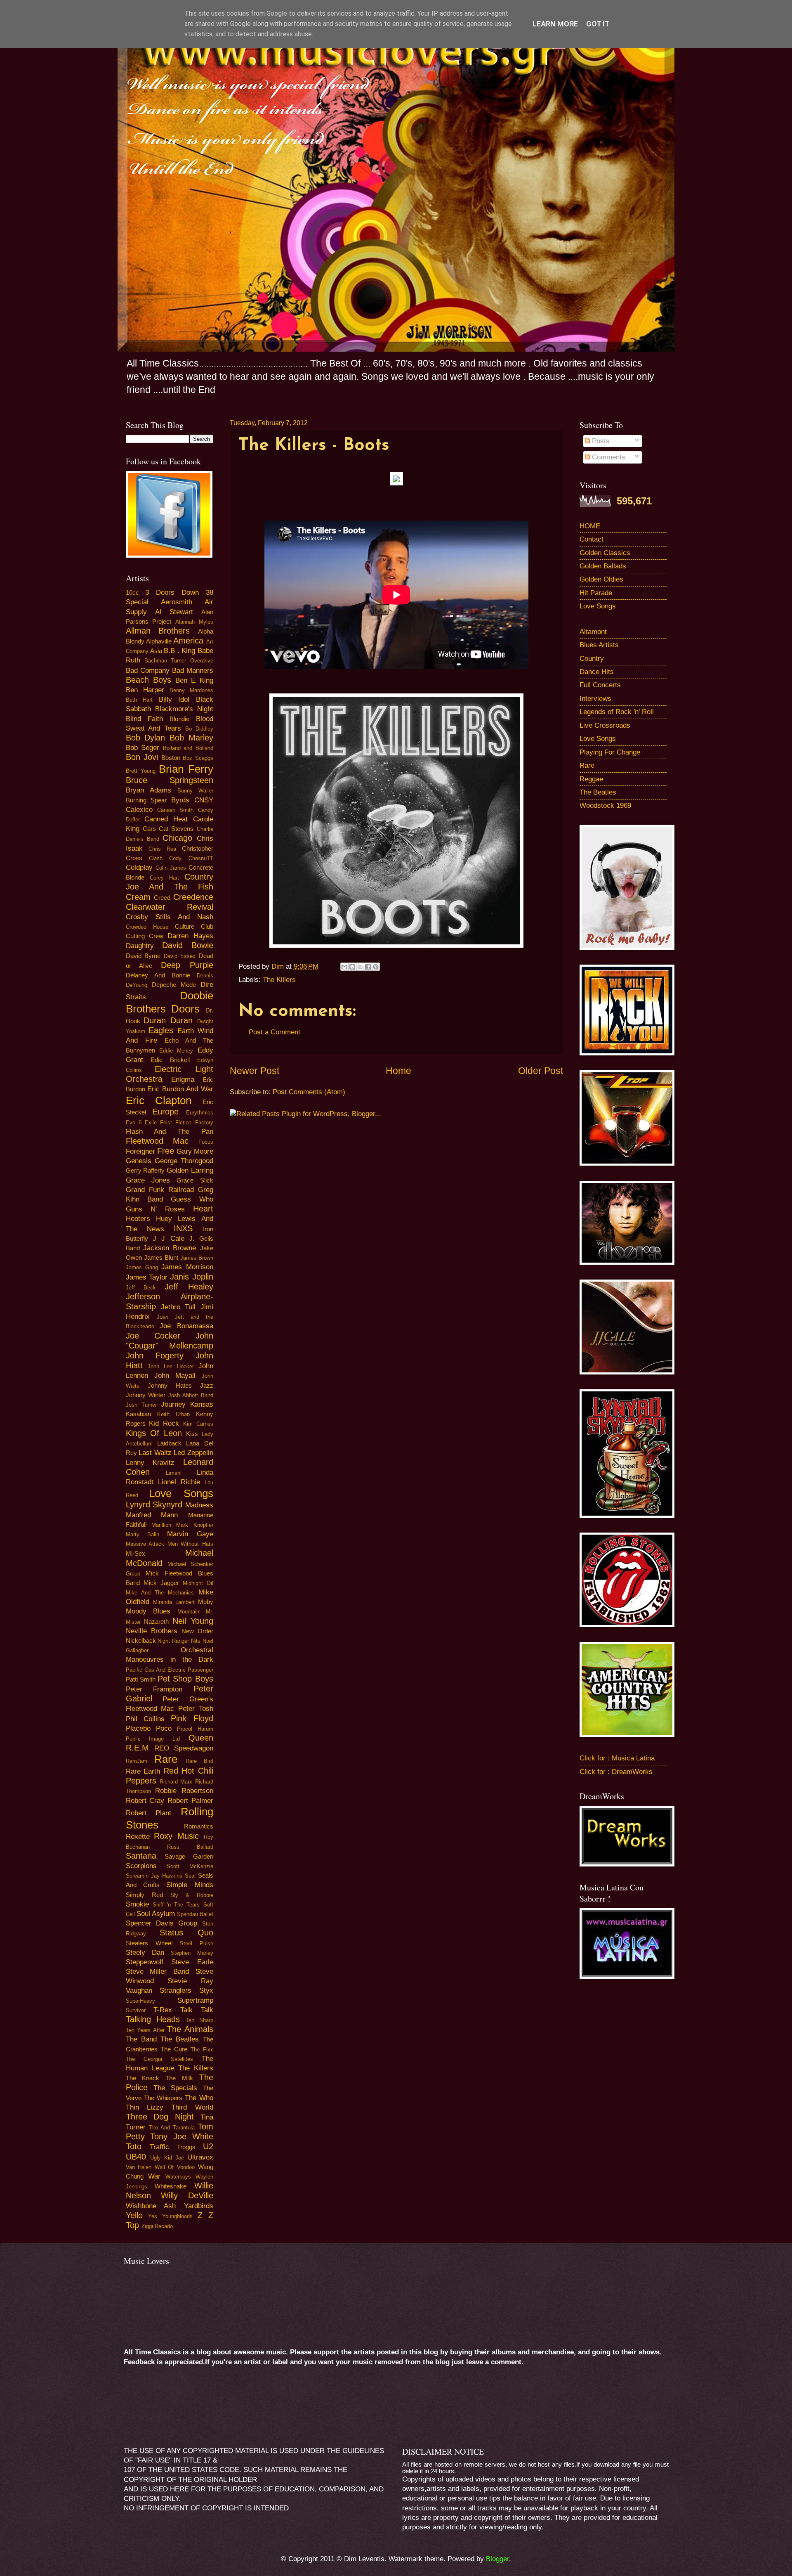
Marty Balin (143, 1534)
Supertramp (195, 2000)
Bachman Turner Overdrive (179, 661)
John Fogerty (155, 1355)
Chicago (177, 838)
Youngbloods (177, 2216)
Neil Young (193, 1621)
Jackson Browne (170, 1248)
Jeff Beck (141, 1288)
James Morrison (187, 1267)
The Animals (190, 2029)
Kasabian (138, 1414)
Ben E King (194, 680)
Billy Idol (174, 699)
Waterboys (178, 2177)
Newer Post (255, 1071)
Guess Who (192, 1199)
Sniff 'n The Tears (176, 1905)
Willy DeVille (187, 2195)
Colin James (171, 868)
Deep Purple (187, 965)
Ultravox (200, 2157)
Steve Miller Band (157, 1972)
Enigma (183, 1080)
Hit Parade (596, 593)
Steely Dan (145, 1953)
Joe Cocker (153, 1336)
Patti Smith (141, 1679)
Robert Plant (149, 1813)
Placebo (138, 1728)
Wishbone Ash (151, 2206)
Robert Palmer (190, 1801)
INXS (183, 1228)
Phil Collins (145, 1719)
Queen (201, 1738)
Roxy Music (176, 1836)
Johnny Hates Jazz (180, 1386)
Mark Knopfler (194, 1525)
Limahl (174, 1473)
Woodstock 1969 (605, 805)
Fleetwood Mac (157, 1141)
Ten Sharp (199, 2020)
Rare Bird (199, 1761)
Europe (165, 1112)
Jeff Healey (189, 1287)
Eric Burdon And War (180, 1089)
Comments (608, 457)
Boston (171, 758)
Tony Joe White (181, 2136)
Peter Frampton (154, 1689)
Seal (190, 1876)
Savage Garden (189, 1857)
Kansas (202, 1404)
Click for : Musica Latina (617, 1758)
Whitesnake (171, 2186)
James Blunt (161, 1258)
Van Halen (139, 2167)
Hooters (138, 1219)
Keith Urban (173, 1414)
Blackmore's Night (184, 709)
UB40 (136, 2157)
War (154, 2176)
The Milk (179, 2078)
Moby (206, 1602)
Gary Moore (195, 1151)
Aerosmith (177, 602)
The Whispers (163, 2098)
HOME (590, 526)
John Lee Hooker (171, 1366)
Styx (206, 1991)
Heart (203, 1209)
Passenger (200, 1670)
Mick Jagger (161, 1583)
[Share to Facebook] (368, 967)
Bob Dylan (146, 738)
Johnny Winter (146, 1395)
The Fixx (202, 2050)
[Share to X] (360, 967)
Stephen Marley (192, 1953)
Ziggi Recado (157, 2226)
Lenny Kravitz (150, 1463)
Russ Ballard (190, 1847)
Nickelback (141, 1641)
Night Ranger (173, 1641)
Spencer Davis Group (162, 1923)
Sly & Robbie (192, 1895)
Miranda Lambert (174, 1602)
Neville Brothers (152, 1631)
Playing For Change (610, 752)
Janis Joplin (191, 1277)
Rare (166, 1759)
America (188, 641)
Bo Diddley (199, 729)
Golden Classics (605, 553)
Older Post (541, 1071)
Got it (598, 24)
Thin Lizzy (145, 2107)
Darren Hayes (190, 936)
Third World (192, 2107)
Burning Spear (146, 800)
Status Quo (186, 1933)
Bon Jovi (142, 757)
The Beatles (180, 2039)
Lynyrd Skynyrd (154, 1504)
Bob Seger (143, 748)
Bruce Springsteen (170, 780)
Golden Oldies (601, 579)
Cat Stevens (176, 829)
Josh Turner (141, 1405)
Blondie (179, 719)
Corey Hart (164, 878)
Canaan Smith (175, 810)
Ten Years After (145, 2030)
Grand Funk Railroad (160, 1190)
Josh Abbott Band (191, 1395)
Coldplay (139, 867)
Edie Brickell (170, 1060)
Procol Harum (195, 1729)
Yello (134, 2215)
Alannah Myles (194, 622)
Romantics (199, 1826)
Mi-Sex (136, 1554)
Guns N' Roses (155, 1209)
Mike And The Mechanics (160, 1593)
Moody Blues (148, 1611)
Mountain (188, 1612)
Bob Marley (191, 738)
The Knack (143, 2078)
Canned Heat (166, 819)
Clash (156, 858)
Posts (600, 441)
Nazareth (156, 1622)
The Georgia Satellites (159, 2059)
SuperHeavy (140, 2001)
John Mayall (175, 1376)
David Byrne (143, 956)
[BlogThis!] (352, 967)
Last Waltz (155, 1453)
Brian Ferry (186, 769)
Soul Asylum (156, 1914)
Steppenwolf (145, 1962)
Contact (592, 539)
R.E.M (137, 1748)
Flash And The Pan (170, 1132)
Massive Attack (145, 1544)
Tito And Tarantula (172, 2128)
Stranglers (176, 1991)
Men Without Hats (190, 1544)
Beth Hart (139, 700)
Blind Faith (144, 719)
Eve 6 (134, 1122)
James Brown (197, 1258)
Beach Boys (148, 680)
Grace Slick (195, 1180)
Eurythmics (200, 1113)
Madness (199, 1505)
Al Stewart (174, 612)
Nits (196, 1641)
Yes (153, 2216)
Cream (138, 897)
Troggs (186, 2147)
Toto (134, 2146)
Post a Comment (275, 1032)
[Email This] (344, 967)
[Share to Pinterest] (376, 967)
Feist (166, 1122)
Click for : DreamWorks (616, 1772)
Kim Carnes (198, 1424)
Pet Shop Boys (185, 1679)
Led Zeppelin (193, 1453)
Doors (185, 1009)
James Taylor (147, 1277)
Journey (173, 1404)
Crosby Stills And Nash (170, 917)
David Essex (180, 956)
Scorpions (141, 1866)
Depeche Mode (174, 985)
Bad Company (148, 671)
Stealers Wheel (149, 1943)
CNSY (204, 800)
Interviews (595, 699)
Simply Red (144, 1895)
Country (592, 659)
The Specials (175, 2088)
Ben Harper (145, 690)
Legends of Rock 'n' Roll (617, 712)
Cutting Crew (145, 936)
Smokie (137, 1904)
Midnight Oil (198, 1583)
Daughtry (140, 946)
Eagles (161, 1030)
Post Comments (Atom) (309, 1092)
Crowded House (147, 927)
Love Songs (181, 1493)
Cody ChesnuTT (191, 858)
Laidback (169, 1443)
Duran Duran (168, 1020)
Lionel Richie (179, 1482)
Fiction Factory (194, 1122)
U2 (208, 2146)
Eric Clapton (159, 1100)
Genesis (139, 1161)
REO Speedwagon (184, 1748)
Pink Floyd (192, 1718)
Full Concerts (600, 685)
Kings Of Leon (154, 1433)
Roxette (138, 1837)
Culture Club (194, 927)
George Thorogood (184, 1161)
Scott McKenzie (190, 1866)
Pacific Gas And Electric (156, 1670)
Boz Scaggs (198, 758)
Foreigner (140, 1151)
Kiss (192, 1434)
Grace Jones (148, 1180)
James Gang (142, 1267)
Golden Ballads (603, 566)
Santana (141, 1856)
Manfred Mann (152, 1515)
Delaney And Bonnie (158, 975)
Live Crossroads (605, 725)
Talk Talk (197, 2010)
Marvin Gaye (190, 1534)
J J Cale (169, 1238)
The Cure (174, 2049)
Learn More (555, 24)
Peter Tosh (196, 1709)
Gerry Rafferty (145, 1171)
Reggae (591, 779)
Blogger (497, 2559)
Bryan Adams (148, 790)
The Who (199, 2098)
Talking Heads (153, 2019)
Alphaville (159, 641)
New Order (197, 1631)
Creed (162, 898)
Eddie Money (176, 1051)
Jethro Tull (178, 1307)
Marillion (161, 1525)
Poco (164, 1728)
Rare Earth (143, 1771)
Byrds (180, 800)
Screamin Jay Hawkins (154, 1876)
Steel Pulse (197, 1943)
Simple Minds (190, 1885)
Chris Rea (162, 849)
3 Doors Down (172, 593)
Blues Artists (599, 645)
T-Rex (163, 2010)
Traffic (159, 2147)
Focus (206, 1142)
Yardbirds (199, 2206)
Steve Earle (192, 1962)
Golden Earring (190, 1170)
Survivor (136, 2010)
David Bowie (188, 945)
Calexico (139, 810)
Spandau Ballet (195, 1914)
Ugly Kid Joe (167, 2158)
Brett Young (141, 771)
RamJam (137, 1761)
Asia (156, 651)
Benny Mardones (191, 690)
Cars (149, 829)
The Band (141, 2039)
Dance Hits (597, 672)
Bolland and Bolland (188, 748)
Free (166, 1151)
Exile (151, 1122)
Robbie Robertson (184, 1791)
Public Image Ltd (153, 1739)
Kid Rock (164, 1423)
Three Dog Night (160, 2117)
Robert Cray (145, 1801)
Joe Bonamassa (186, 1326)
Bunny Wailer (195, 791)
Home (398, 1071)
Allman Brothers (158, 631)
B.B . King (179, 651)
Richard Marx (176, 1782)
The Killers (279, 980)
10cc (132, 593)
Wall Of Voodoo (175, 2167)
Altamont (593, 632)
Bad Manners (193, 671)
